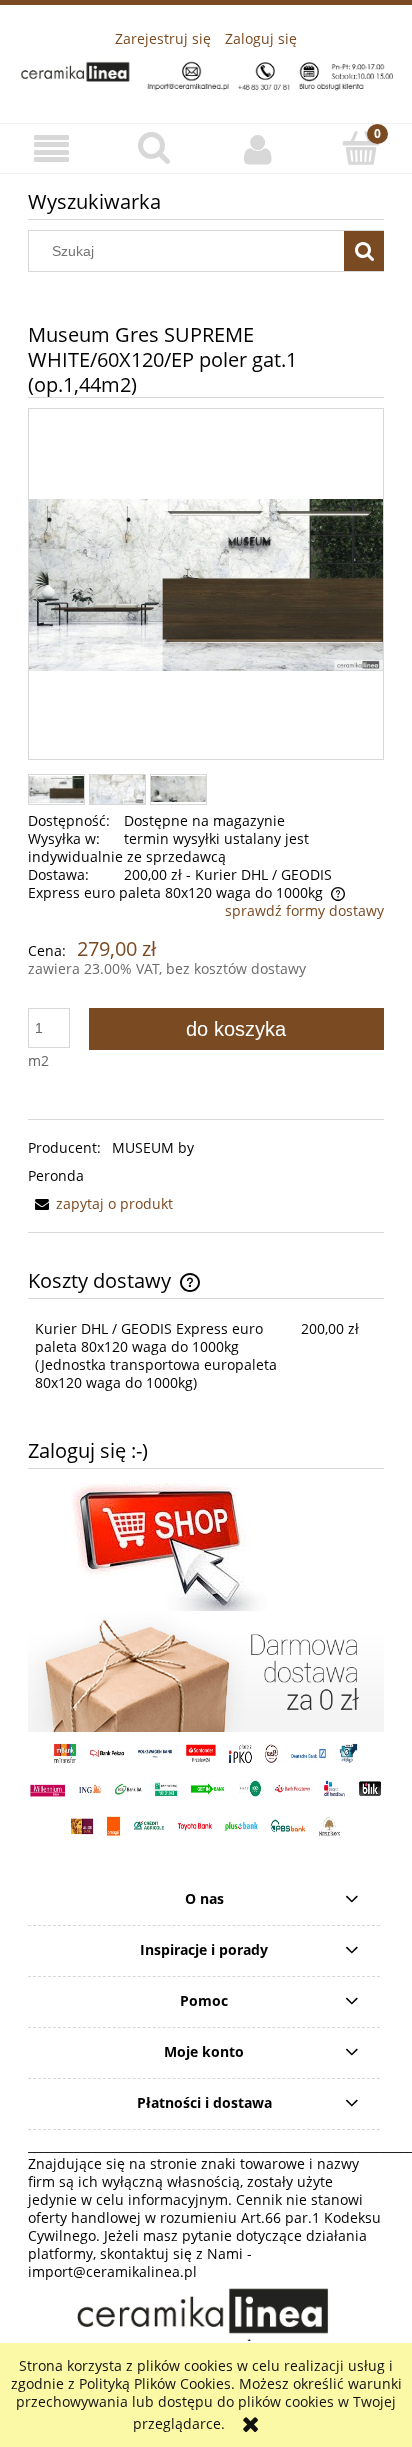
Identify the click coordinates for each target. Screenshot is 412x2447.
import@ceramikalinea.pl (112, 2271)
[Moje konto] (257, 149)
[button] (51, 149)
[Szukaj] (364, 251)
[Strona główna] (206, 73)
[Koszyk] (360, 148)
